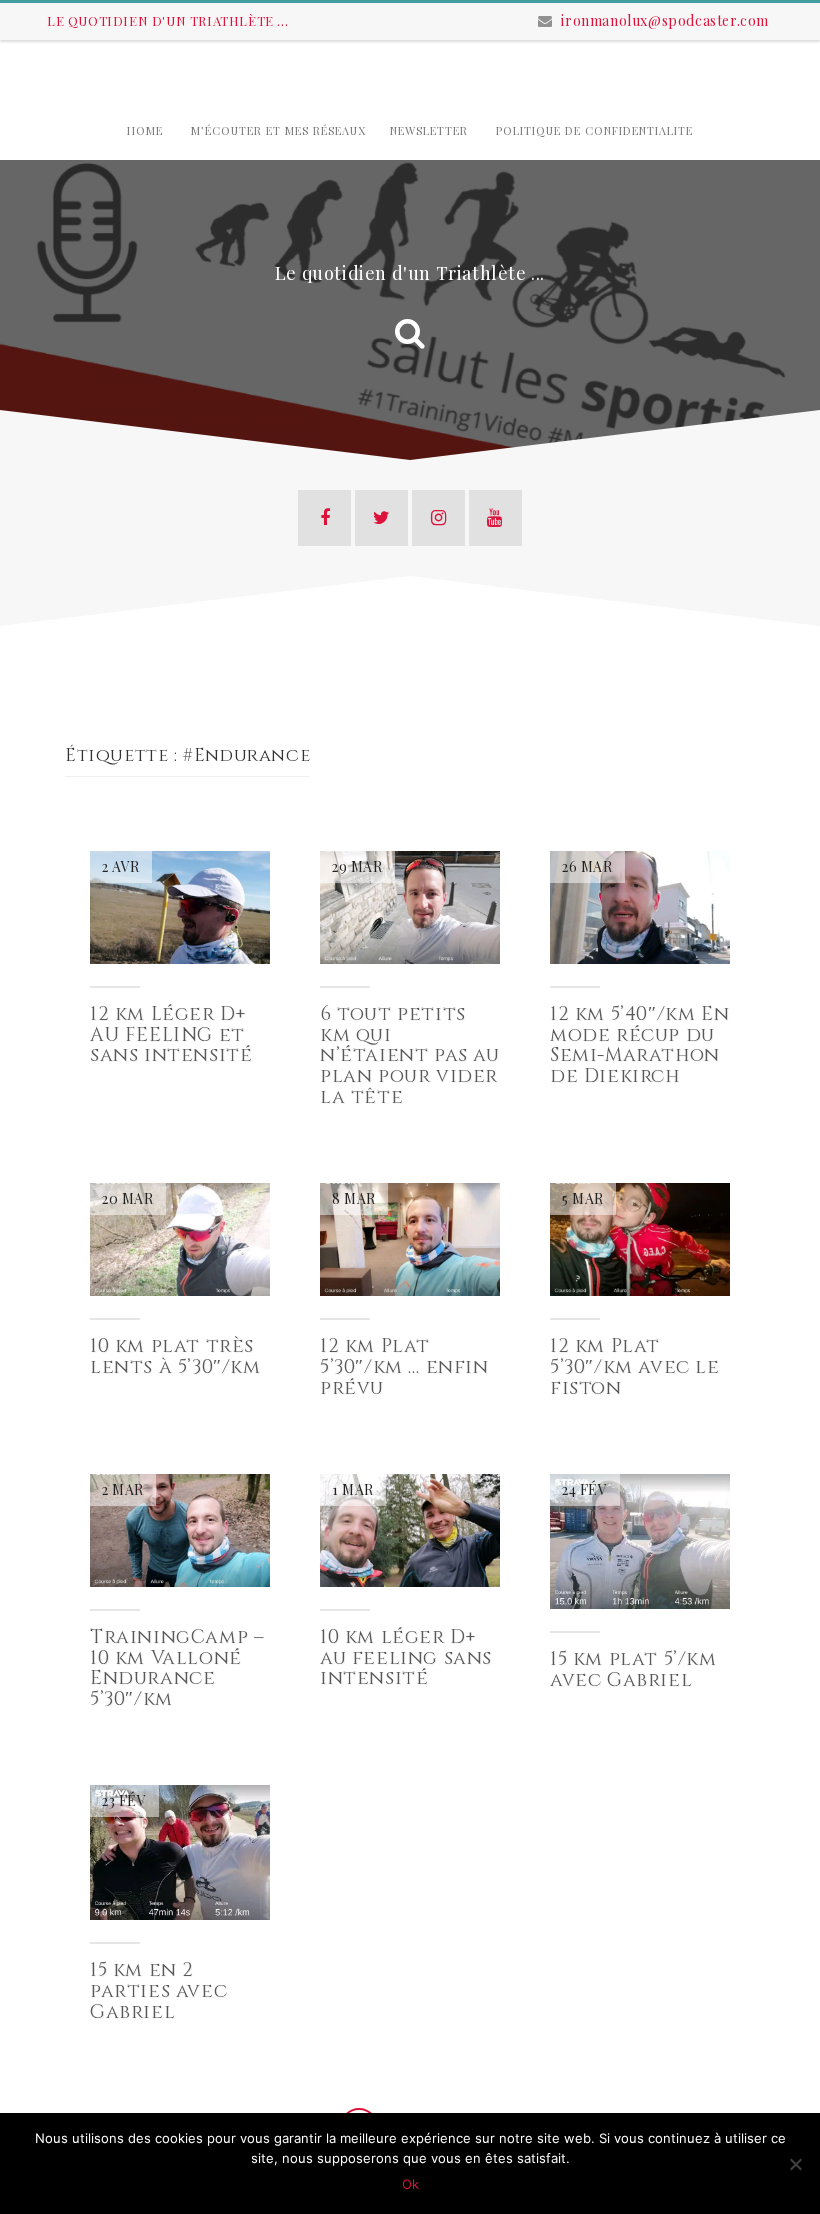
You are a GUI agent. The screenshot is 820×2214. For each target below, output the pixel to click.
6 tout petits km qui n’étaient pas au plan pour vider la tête (410, 1056)
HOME (145, 130)
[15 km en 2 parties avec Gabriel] (180, 1850)
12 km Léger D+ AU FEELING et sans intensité (171, 1035)
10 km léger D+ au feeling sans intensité (406, 1658)
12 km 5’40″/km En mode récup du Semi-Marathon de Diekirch (639, 1045)
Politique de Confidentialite (594, 130)
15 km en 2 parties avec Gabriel (158, 1991)
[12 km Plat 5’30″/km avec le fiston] (640, 1237)
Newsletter (429, 130)
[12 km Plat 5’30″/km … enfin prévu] (410, 1237)
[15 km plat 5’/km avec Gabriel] (640, 1539)
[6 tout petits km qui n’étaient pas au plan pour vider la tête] (410, 905)
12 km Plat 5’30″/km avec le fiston (635, 1367)
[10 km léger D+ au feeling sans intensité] (410, 1528)
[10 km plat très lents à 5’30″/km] (180, 1237)
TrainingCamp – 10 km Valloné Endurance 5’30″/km (177, 1668)
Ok (410, 2184)
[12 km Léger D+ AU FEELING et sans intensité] (180, 905)
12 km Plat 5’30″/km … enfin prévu (404, 1367)
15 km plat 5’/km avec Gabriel (633, 1669)
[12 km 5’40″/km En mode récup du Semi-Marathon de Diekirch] (640, 905)
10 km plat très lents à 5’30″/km (175, 1356)
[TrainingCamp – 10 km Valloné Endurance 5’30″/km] (180, 1528)
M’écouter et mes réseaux (278, 130)
